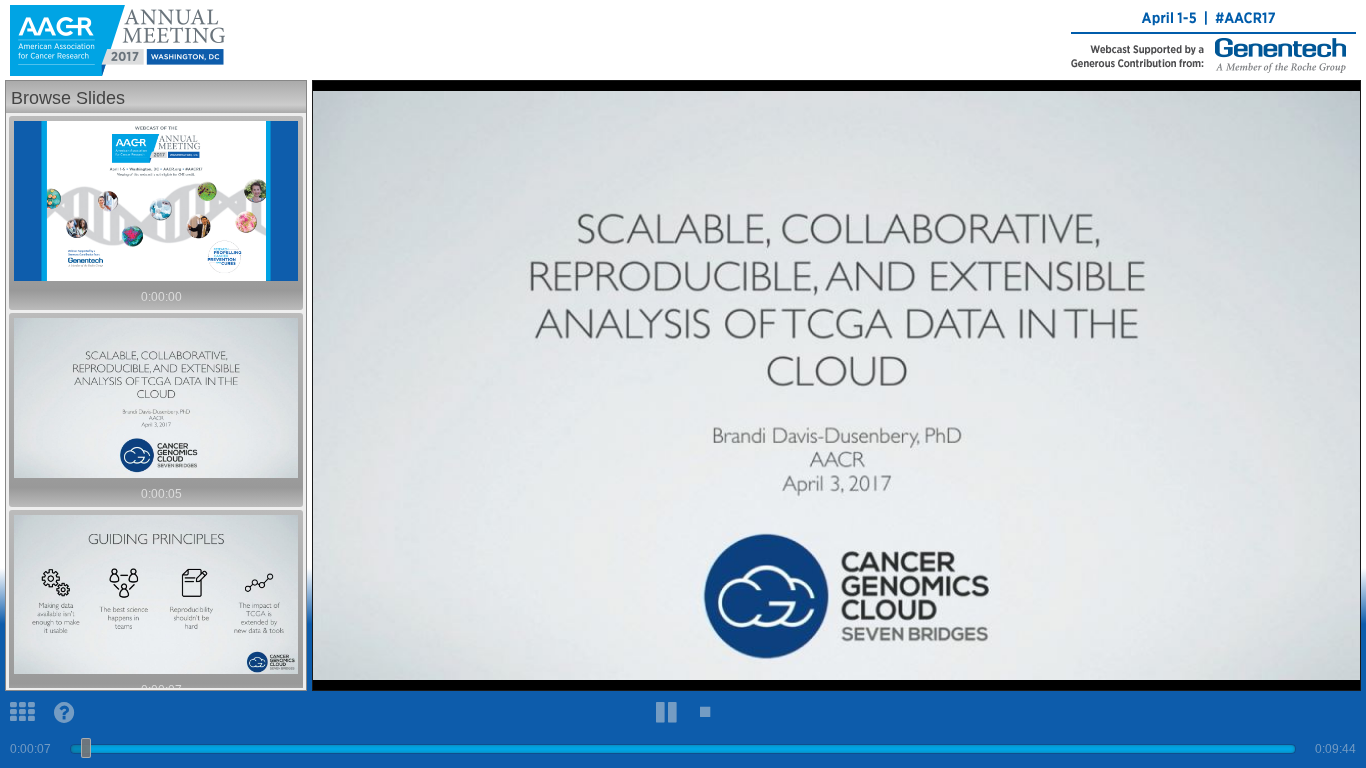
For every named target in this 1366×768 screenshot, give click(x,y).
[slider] (86, 748)
